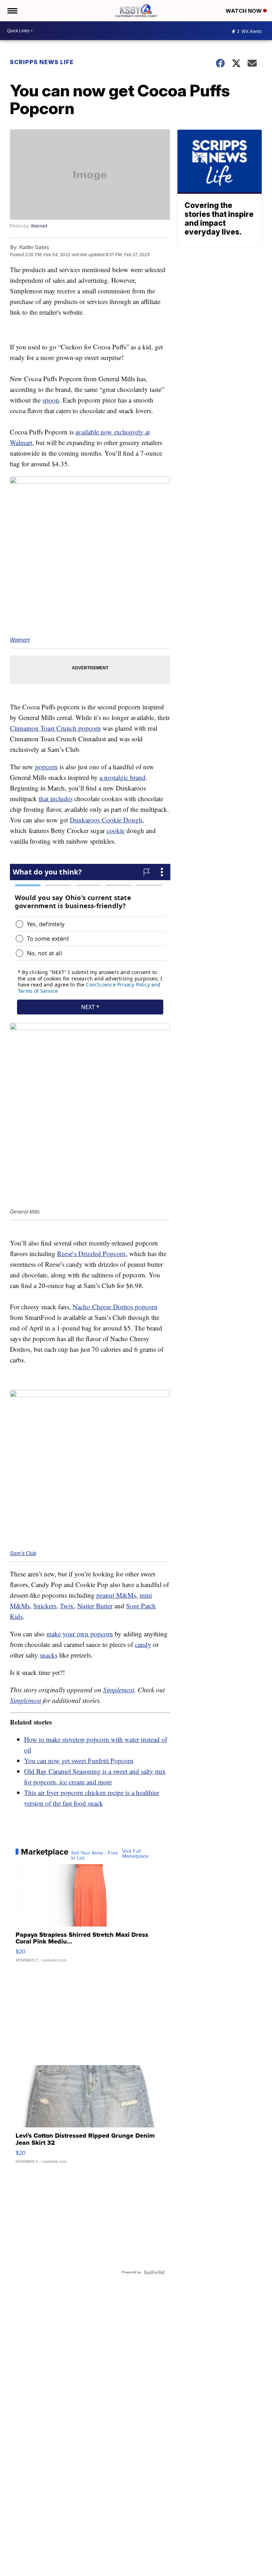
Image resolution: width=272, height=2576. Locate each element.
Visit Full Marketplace (135, 1854)
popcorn (46, 767)
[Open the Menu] (12, 11)
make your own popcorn (80, 1634)
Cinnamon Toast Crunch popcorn (55, 728)
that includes (56, 798)
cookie (116, 830)
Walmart (39, 226)
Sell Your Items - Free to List (95, 1856)
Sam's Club (23, 1553)
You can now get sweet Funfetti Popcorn (79, 1761)
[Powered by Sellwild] (154, 2272)
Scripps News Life (42, 62)
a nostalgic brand (123, 777)
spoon (51, 400)
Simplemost (119, 1690)
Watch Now (244, 11)
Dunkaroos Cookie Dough (106, 820)
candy (143, 1644)
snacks (49, 1655)
